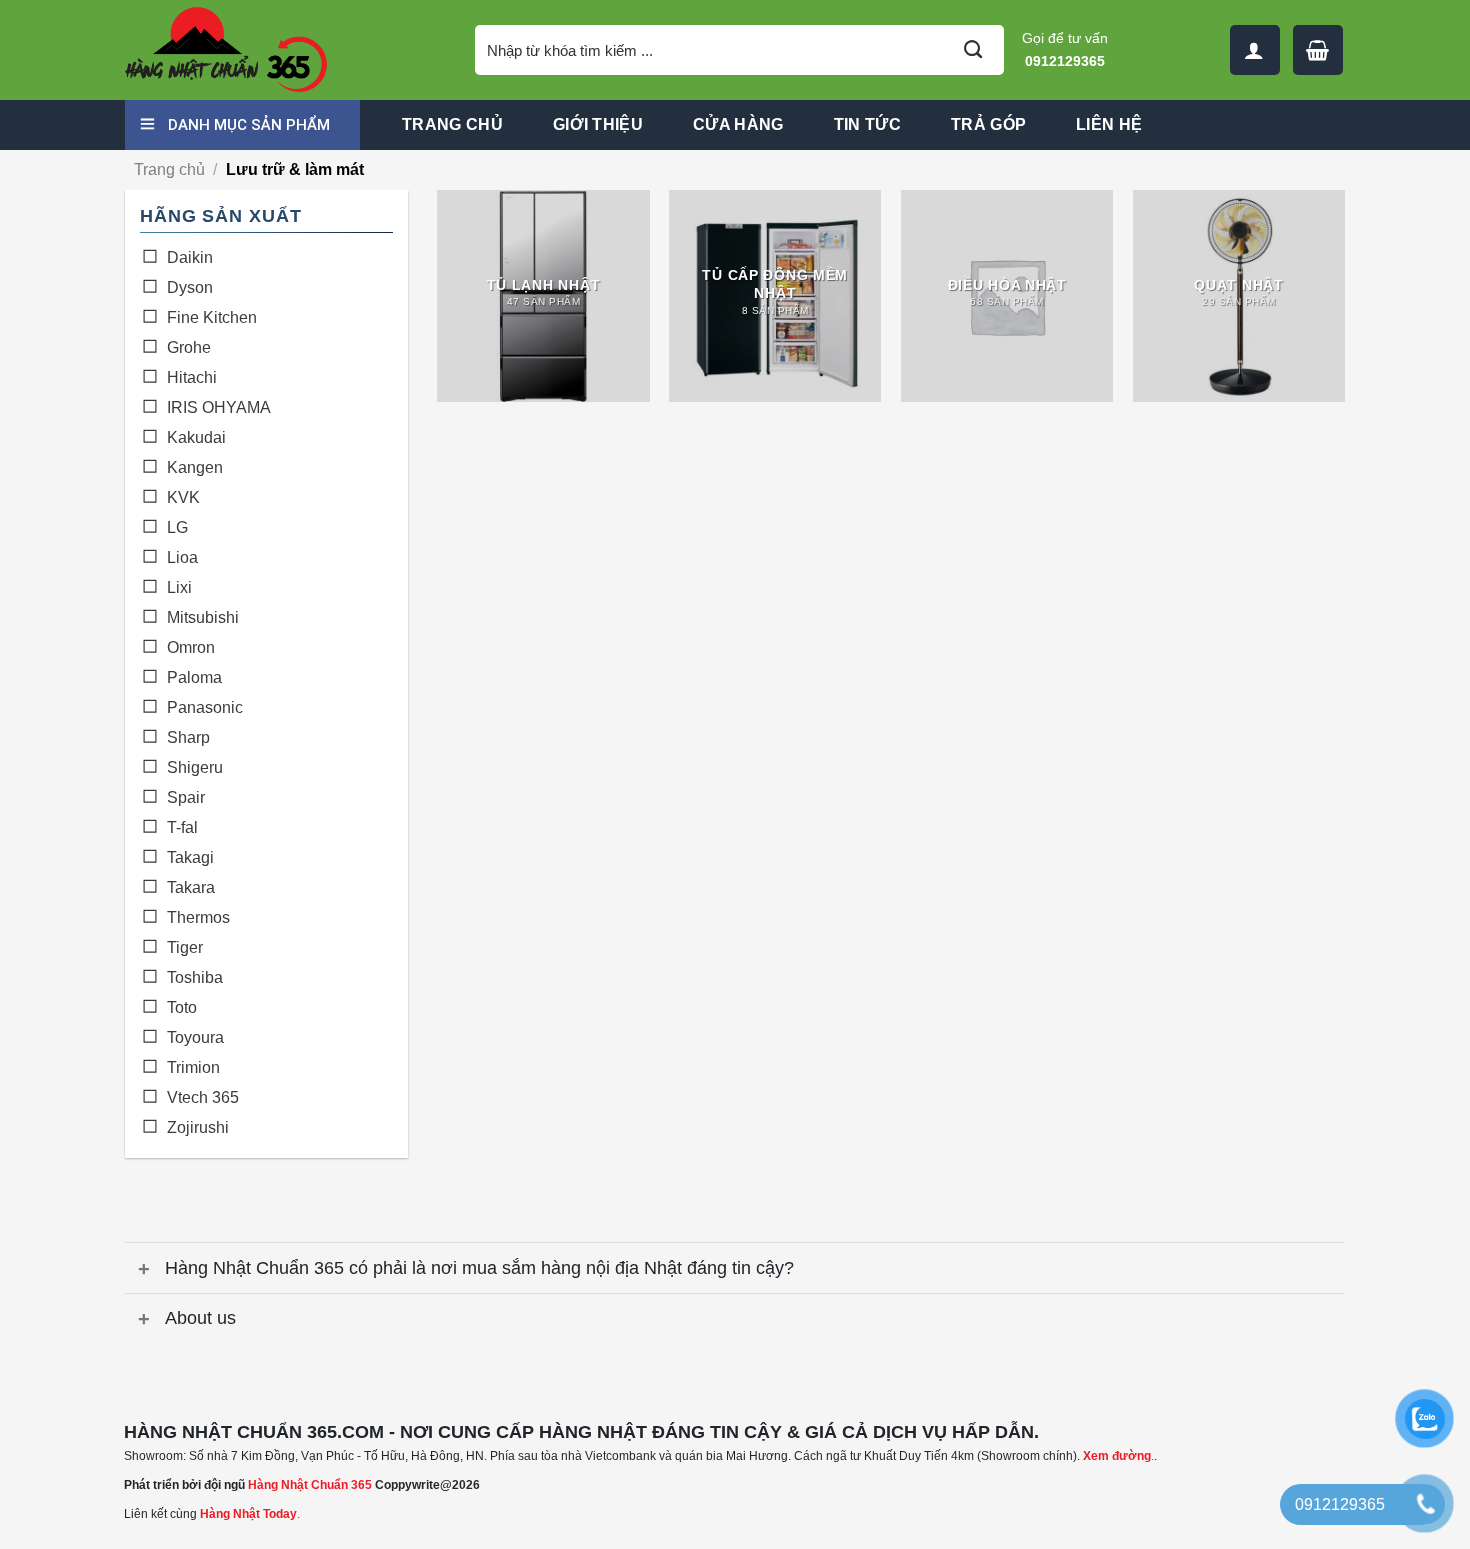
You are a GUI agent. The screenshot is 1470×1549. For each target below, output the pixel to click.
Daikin (190, 257)
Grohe (189, 347)
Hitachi (192, 377)
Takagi (190, 857)
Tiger (185, 947)
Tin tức (867, 124)
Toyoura (195, 1037)
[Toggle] (144, 1270)
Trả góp (988, 124)
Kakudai (196, 437)
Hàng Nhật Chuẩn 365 (310, 1485)
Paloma (194, 677)
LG (177, 527)
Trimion (193, 1067)
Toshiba (195, 977)
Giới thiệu (598, 124)
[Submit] (973, 50)
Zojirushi (198, 1127)
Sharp (188, 737)
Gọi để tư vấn (1065, 49)
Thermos (198, 917)
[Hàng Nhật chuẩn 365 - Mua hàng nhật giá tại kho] (285, 50)
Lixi (179, 587)
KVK (183, 497)
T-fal (182, 827)
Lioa (182, 557)
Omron (191, 647)
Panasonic (205, 707)
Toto (182, 1007)
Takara (191, 887)
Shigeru (195, 767)
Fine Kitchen (212, 317)
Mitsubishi (203, 617)
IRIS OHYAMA (219, 407)
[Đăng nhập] (1255, 50)
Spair (186, 797)
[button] (1318, 50)
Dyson (190, 287)
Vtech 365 (203, 1097)
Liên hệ (1109, 124)
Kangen (195, 467)
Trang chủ (452, 124)
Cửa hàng (738, 124)
